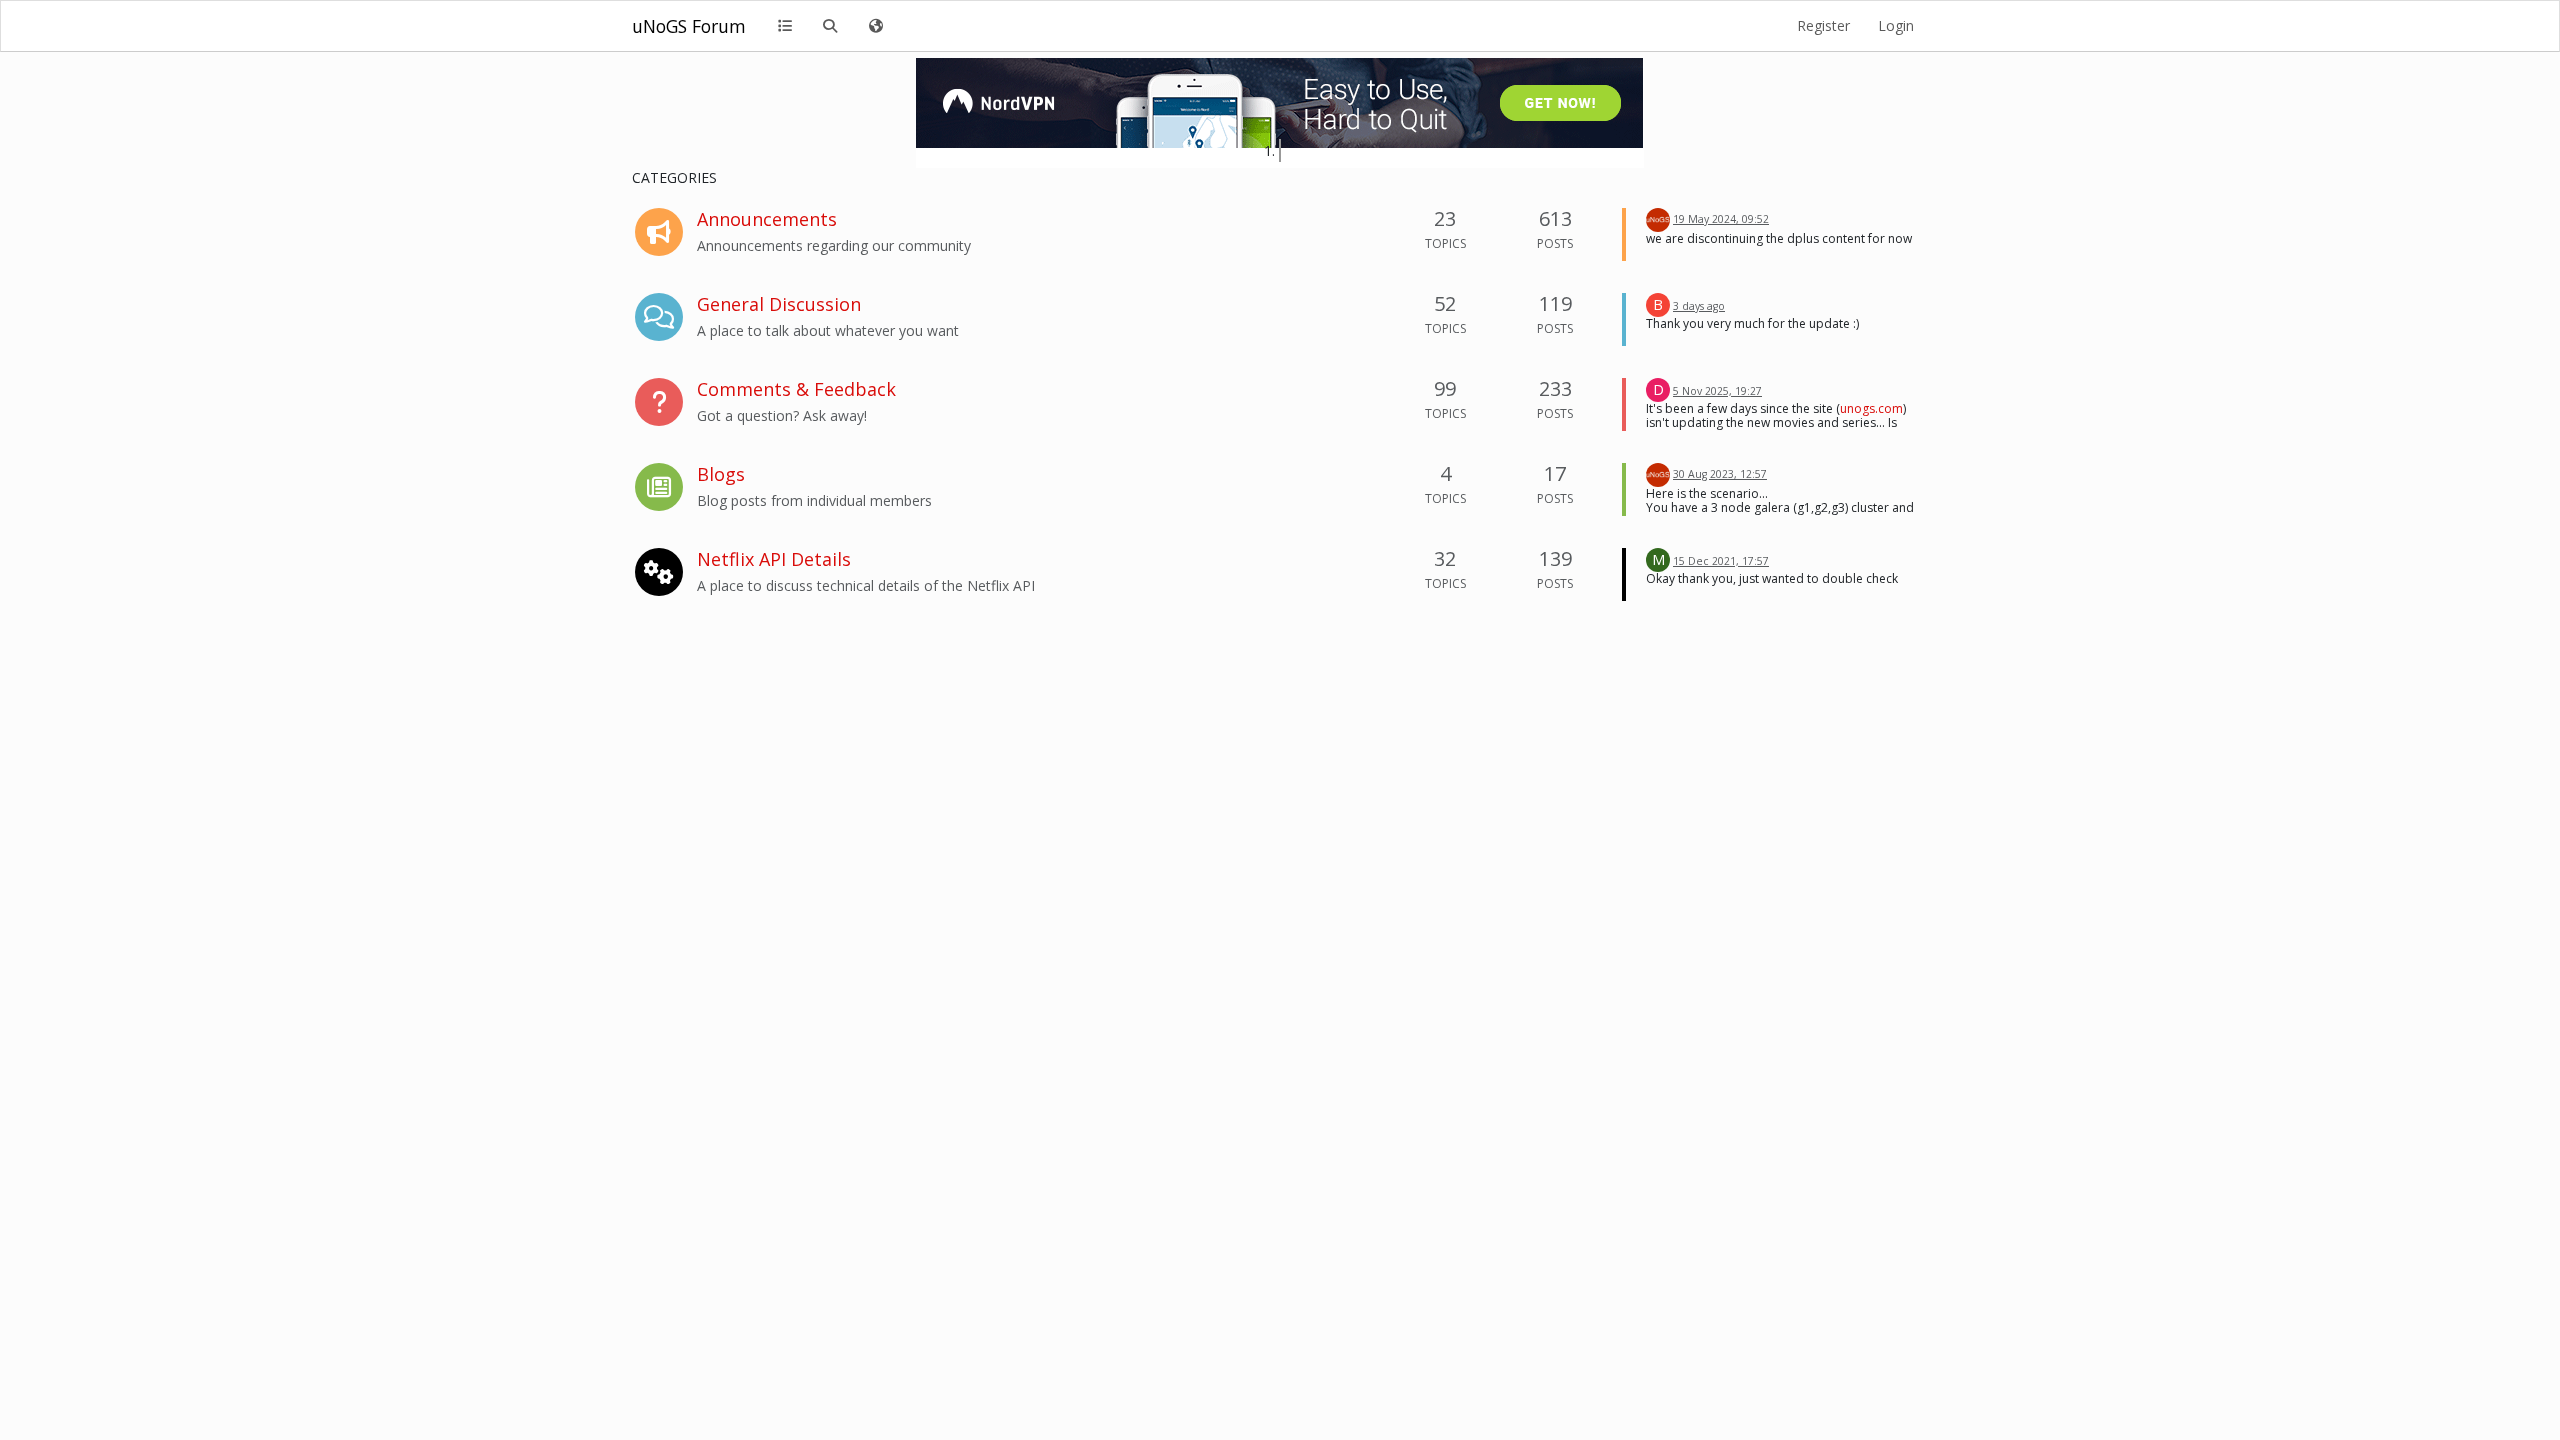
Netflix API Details (774, 559)
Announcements (767, 219)
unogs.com (1871, 408)
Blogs (721, 474)
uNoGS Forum (689, 26)
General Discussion (779, 304)
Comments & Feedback (796, 389)
